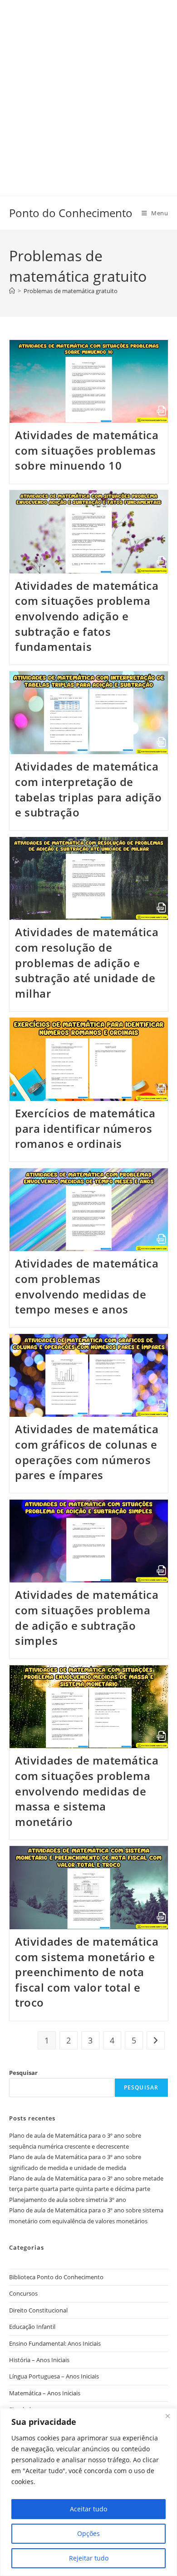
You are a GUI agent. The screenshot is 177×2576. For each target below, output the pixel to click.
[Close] (167, 2416)
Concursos (23, 2293)
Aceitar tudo (88, 2509)
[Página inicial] (12, 291)
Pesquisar (23, 2073)
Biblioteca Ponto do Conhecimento (56, 2277)
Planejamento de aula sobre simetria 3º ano (68, 2200)
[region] (88, 2492)
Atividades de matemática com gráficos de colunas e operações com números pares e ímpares (87, 1452)
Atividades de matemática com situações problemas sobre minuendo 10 (87, 450)
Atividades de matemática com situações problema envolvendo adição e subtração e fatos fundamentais (87, 616)
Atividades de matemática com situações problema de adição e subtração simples (87, 1618)
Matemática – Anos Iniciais (45, 2393)
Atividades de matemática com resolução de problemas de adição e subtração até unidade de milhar (87, 962)
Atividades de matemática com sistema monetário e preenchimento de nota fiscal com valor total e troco (87, 1972)
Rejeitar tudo (89, 2558)
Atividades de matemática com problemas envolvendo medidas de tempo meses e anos (87, 1286)
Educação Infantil (32, 2327)
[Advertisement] (88, 89)
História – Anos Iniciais (39, 2360)
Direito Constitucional (38, 2310)
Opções (88, 2533)
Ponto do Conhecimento (71, 213)
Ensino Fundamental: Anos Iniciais (55, 2343)
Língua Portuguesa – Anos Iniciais (54, 2376)
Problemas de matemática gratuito (71, 291)
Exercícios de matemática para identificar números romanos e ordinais (85, 1128)
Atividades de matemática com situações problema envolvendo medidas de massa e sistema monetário (87, 1791)
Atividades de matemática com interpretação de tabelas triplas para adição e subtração (88, 789)
